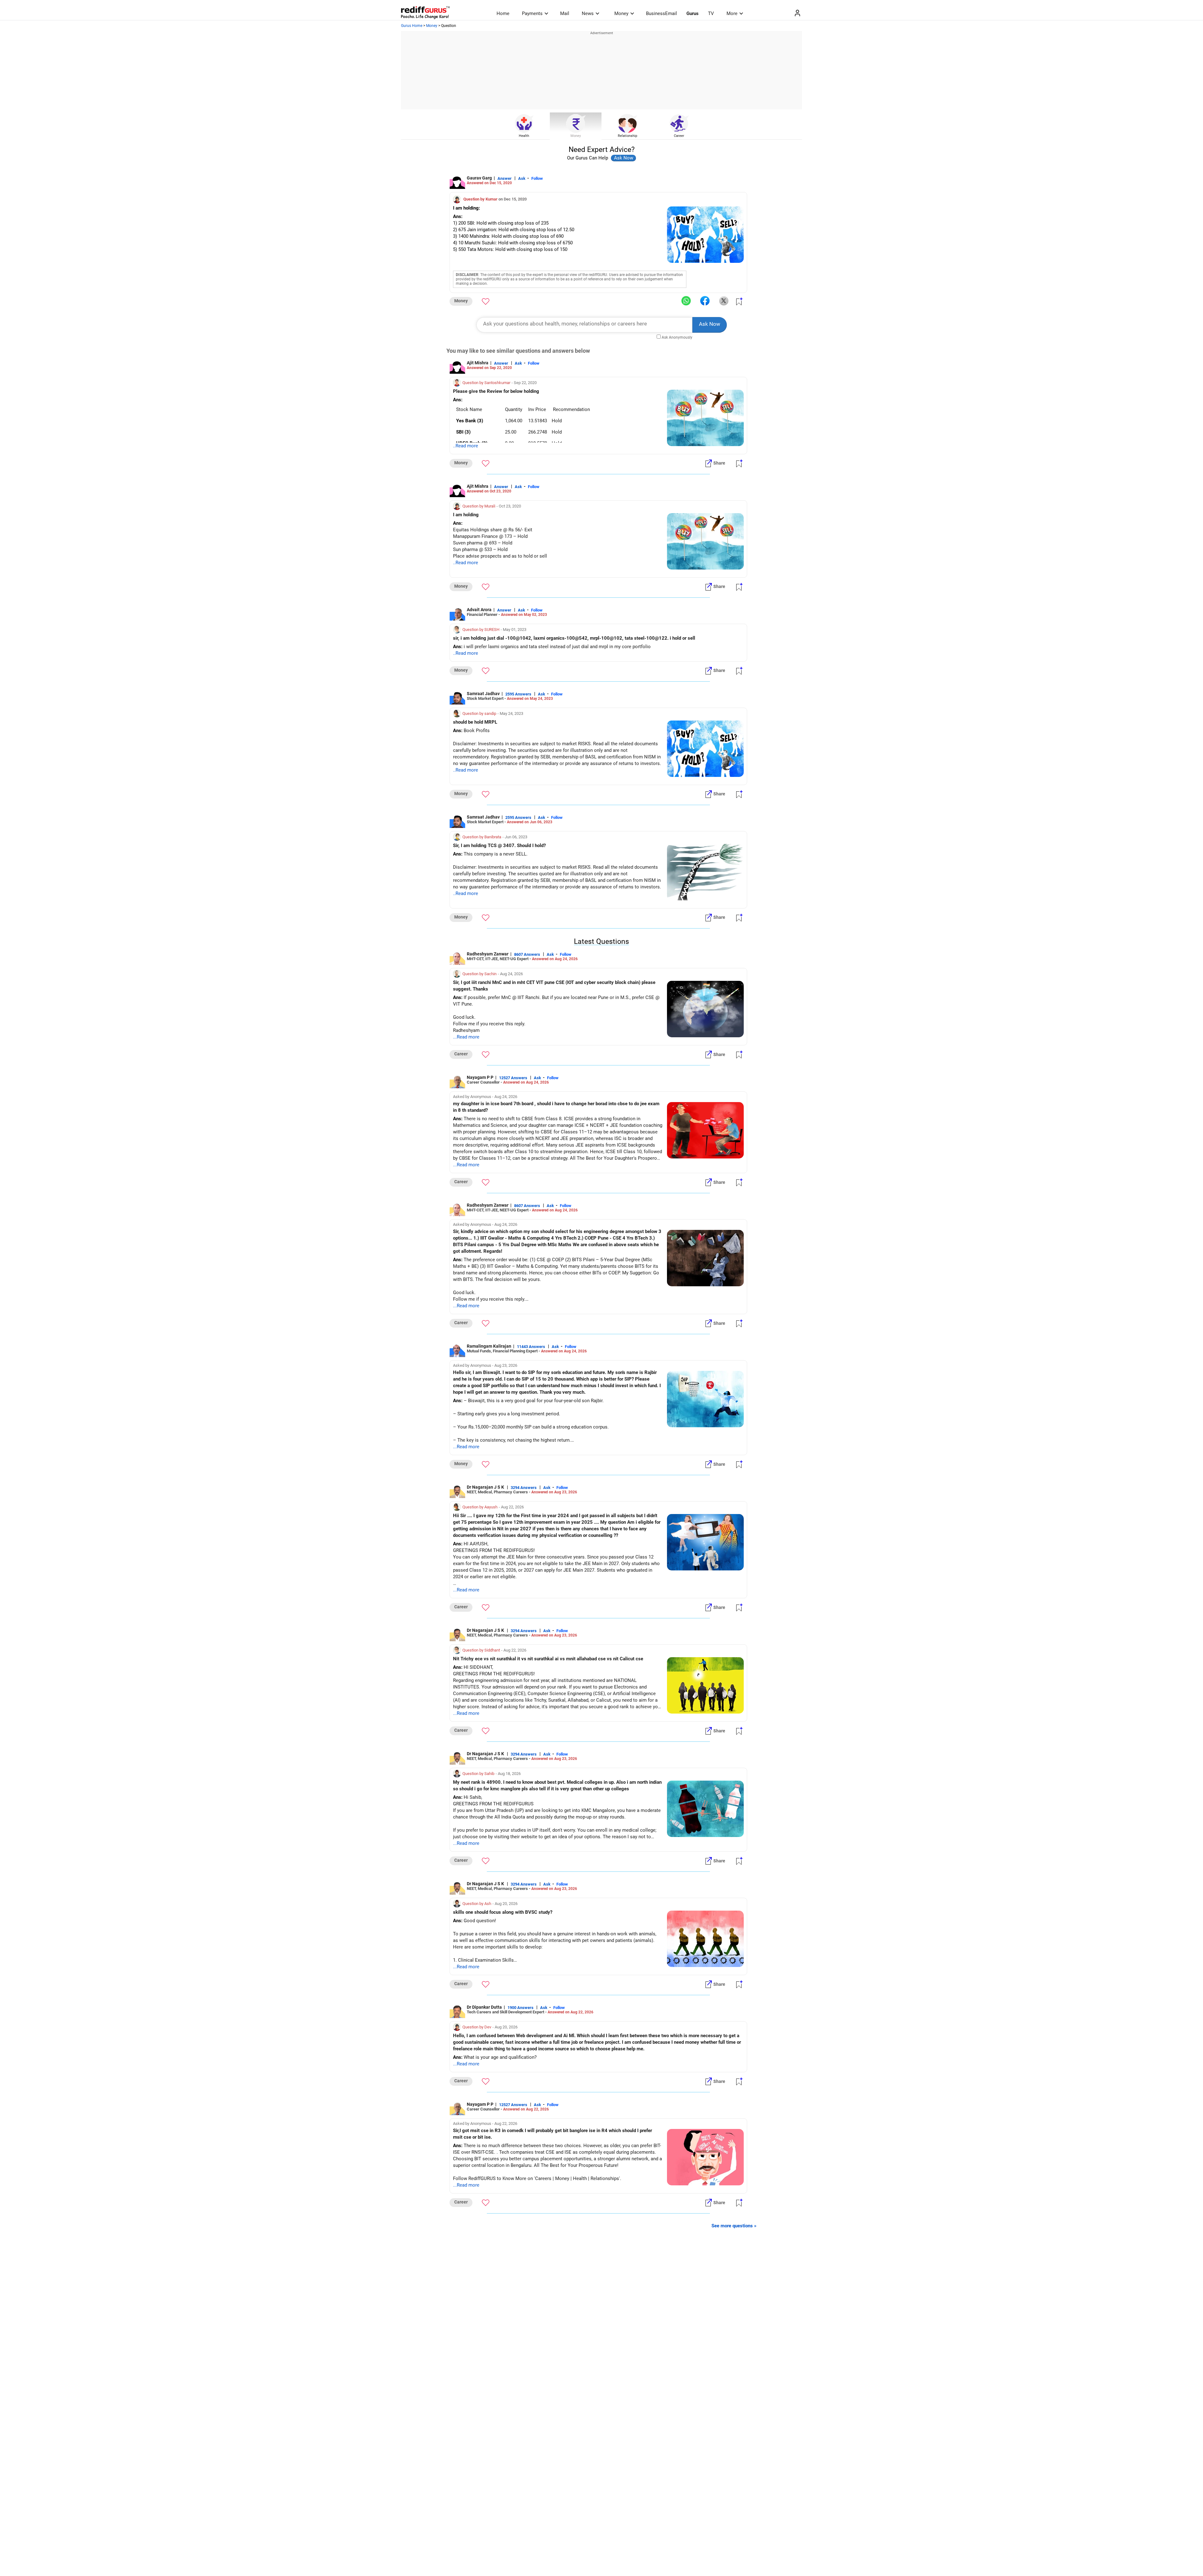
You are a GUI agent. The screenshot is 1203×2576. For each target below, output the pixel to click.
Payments (532, 13)
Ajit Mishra (478, 363)
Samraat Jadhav (483, 694)
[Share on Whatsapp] (686, 301)
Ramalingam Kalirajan (489, 1346)
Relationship (628, 136)
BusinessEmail (661, 13)
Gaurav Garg (479, 178)
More (732, 13)
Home (503, 13)
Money (621, 13)
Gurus (693, 13)
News (588, 13)
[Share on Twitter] (724, 301)
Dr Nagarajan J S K (486, 1487)
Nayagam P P (480, 1077)
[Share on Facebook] (705, 301)
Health (524, 136)
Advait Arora (479, 610)
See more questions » (734, 2226)
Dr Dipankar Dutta (484, 2007)
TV (711, 13)
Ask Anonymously (677, 337)
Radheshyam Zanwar (488, 954)
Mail (565, 13)
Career (679, 136)
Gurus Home (412, 26)
